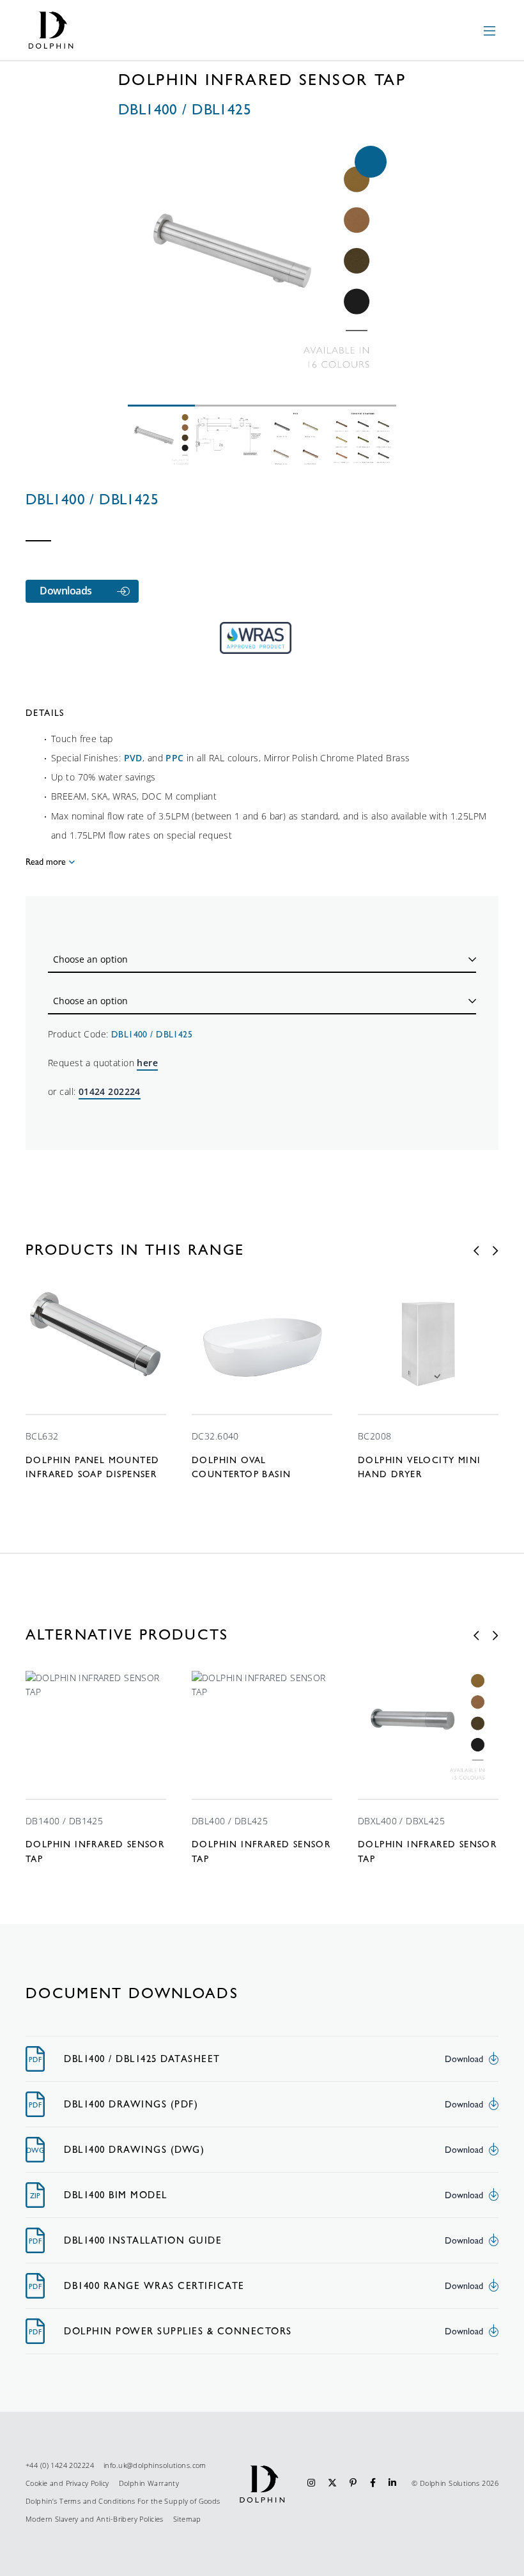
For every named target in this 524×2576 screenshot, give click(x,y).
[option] (96, 1384)
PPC (174, 758)
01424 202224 (110, 1091)
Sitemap (187, 2519)
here (147, 1063)
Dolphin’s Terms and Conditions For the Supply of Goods (123, 2501)
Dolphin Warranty (149, 2483)
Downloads (66, 591)
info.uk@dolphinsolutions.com (155, 2465)
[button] (371, 162)
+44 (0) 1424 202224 (60, 2465)
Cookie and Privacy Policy (67, 2483)
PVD (133, 758)
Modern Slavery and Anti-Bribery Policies (95, 2519)
